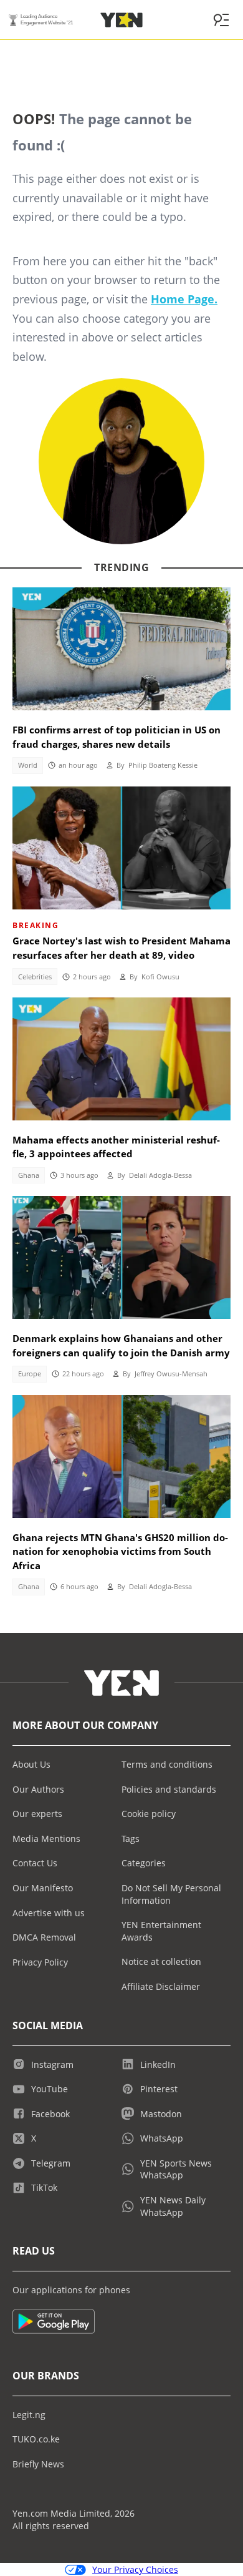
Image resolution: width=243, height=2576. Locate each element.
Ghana (29, 1175)
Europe (30, 1374)
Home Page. (184, 299)
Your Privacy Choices (135, 2569)
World (28, 765)
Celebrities (35, 977)
